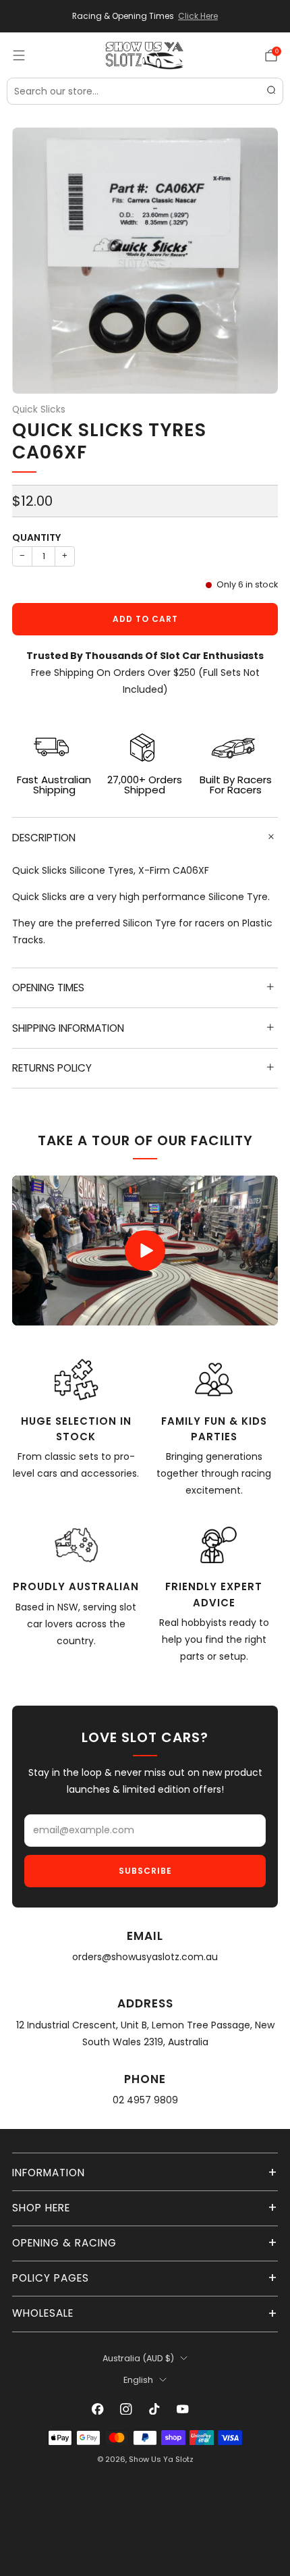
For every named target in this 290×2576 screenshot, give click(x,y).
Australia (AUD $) (138, 2358)
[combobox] (145, 91)
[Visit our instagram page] (126, 2409)
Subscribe (145, 1871)
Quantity (36, 537)
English (138, 2380)
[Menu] (19, 55)
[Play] (145, 1251)
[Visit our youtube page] (183, 2409)
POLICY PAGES (51, 2278)
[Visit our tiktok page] (154, 2409)
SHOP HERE (41, 2208)
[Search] (271, 91)
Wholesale (43, 2313)
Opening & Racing (64, 2243)
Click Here (198, 16)
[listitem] (145, 16)
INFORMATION (49, 2173)
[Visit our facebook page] (98, 2409)
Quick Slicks (39, 410)
